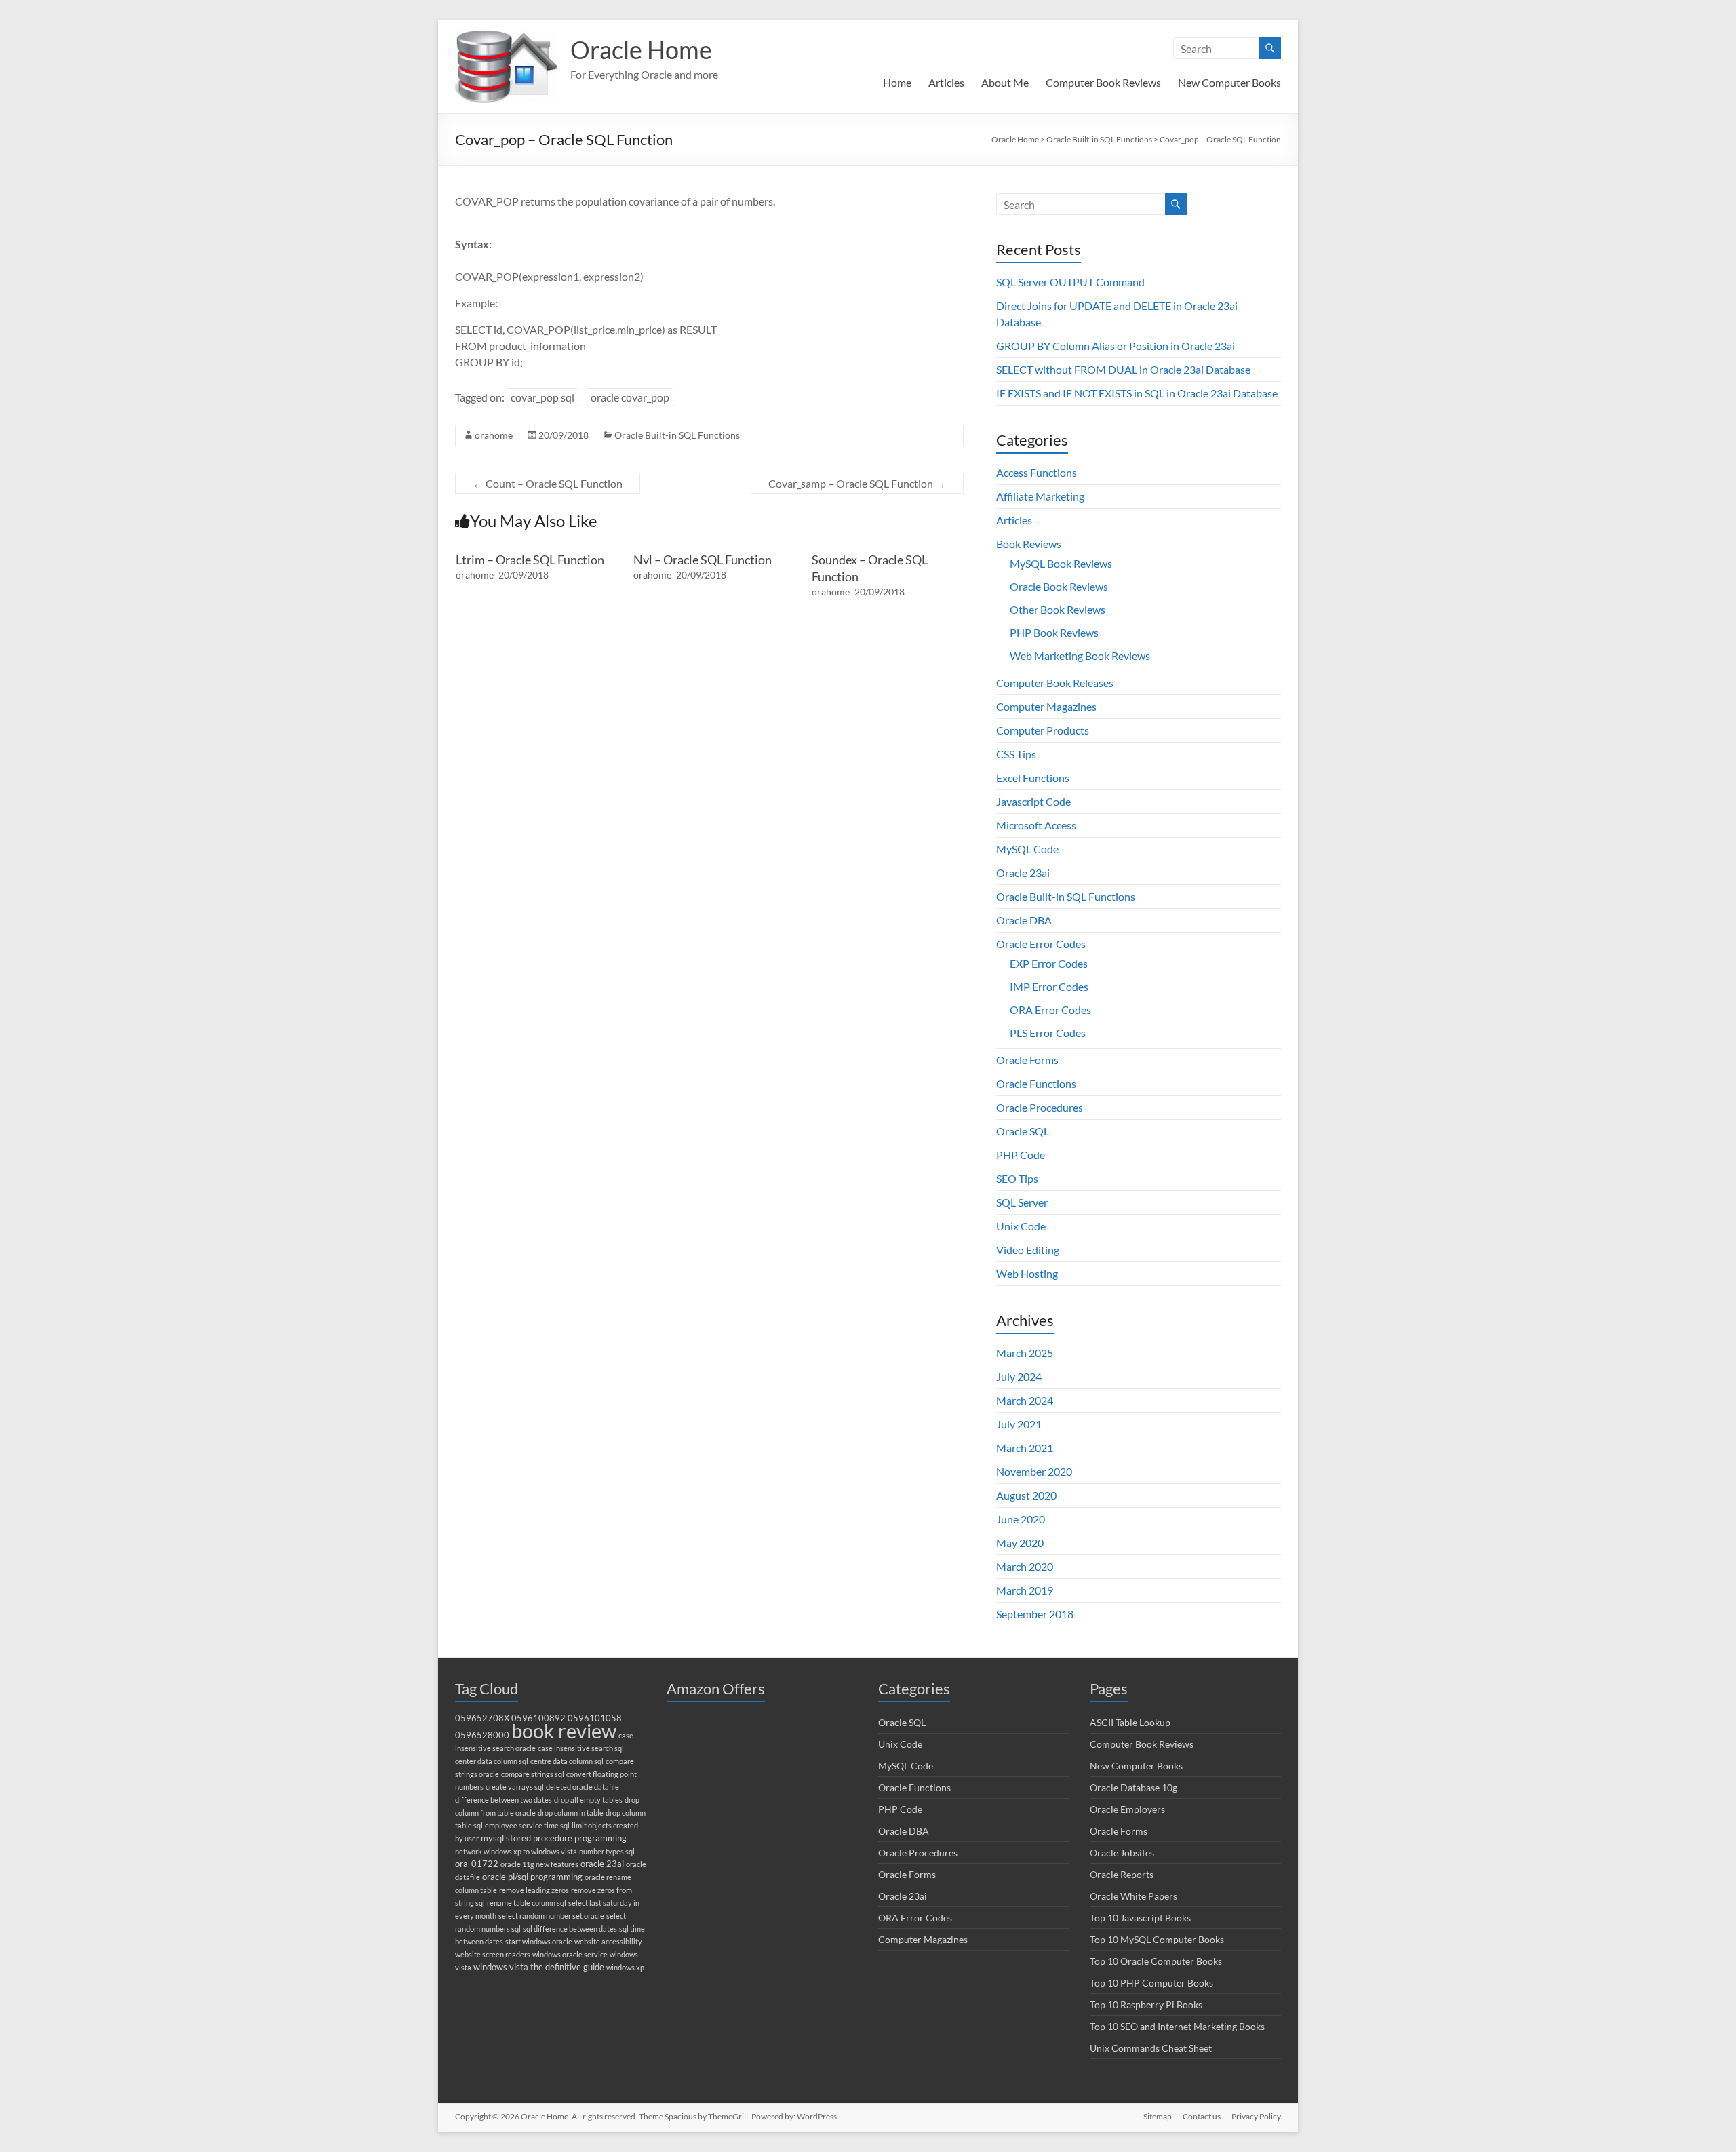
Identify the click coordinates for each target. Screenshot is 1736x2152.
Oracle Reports (1122, 1874)
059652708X (482, 1718)
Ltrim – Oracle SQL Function (530, 560)
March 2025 (1025, 1353)
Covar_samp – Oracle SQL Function (857, 483)
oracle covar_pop (630, 397)
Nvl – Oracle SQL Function (703, 560)
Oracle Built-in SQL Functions (677, 435)
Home (897, 82)
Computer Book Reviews (1103, 82)
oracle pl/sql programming (532, 1877)
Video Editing (1028, 1250)
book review (564, 1730)
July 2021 (1019, 1424)
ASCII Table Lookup (1130, 1722)
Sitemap (1158, 2116)
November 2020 (1034, 1471)
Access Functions (1037, 472)
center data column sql (492, 1761)
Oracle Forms (1027, 1060)
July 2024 (1019, 1376)
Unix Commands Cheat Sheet (1151, 2048)
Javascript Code (1033, 801)
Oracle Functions (1036, 1083)
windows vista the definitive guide (539, 1967)
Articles (946, 82)
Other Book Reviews (1058, 609)
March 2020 (1025, 1566)
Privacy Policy (1256, 2116)
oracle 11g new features (539, 1864)
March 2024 (1025, 1400)
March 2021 (1025, 1448)
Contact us (1202, 2116)
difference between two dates (504, 1800)
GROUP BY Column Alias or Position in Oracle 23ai (1116, 346)
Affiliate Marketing (1040, 496)
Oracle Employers (1127, 1809)
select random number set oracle (551, 1916)
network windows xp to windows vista (516, 1851)
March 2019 (1025, 1590)
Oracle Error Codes (1041, 944)
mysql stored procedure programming (554, 1838)
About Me (1005, 82)
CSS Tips (1016, 754)
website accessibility (608, 1941)
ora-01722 (477, 1864)
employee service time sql (527, 1825)
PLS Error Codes (1048, 1033)
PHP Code (1021, 1155)
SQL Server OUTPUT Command (1070, 282)
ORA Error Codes (1050, 1010)
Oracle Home (641, 50)
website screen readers (493, 1954)
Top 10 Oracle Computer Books (1156, 1961)
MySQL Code (1027, 849)
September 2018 (1035, 1614)
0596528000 (482, 1735)
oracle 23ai (602, 1864)
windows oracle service (570, 1954)
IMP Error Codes (1049, 986)
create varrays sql (515, 1787)
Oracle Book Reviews (1059, 586)
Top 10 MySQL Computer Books (1157, 1939)
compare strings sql (533, 1774)
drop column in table (571, 1813)
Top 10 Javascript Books (1140, 1918)
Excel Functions (1033, 778)
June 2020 (1021, 1519)
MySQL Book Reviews (1061, 563)
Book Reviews (1029, 544)
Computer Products (1043, 730)
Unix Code (1021, 1226)
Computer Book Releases (1055, 683)
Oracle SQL (1023, 1131)
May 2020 (1020, 1543)
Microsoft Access (1036, 825)
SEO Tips (1017, 1178)
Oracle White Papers (1133, 1896)
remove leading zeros (534, 1890)
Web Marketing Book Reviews (1080, 656)
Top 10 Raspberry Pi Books (1146, 2004)
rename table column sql (527, 1903)
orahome (494, 435)
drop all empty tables (588, 1800)
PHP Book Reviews (1054, 632)
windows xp (625, 1967)
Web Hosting (1027, 1273)
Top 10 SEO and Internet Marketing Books (1177, 2026)
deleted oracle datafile (583, 1787)
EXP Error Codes (1049, 963)
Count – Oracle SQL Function (548, 483)
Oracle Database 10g (1133, 1787)
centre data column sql (567, 1761)
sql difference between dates (570, 1929)
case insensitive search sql (581, 1748)
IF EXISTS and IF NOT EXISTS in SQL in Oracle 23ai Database (1137, 393)
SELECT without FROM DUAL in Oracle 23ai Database (1123, 369)
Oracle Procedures (1040, 1107)
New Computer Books (1229, 82)
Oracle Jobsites (1122, 1853)
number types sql (607, 1851)
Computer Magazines (1046, 706)
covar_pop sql (542, 397)
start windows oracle (539, 1941)
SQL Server (1022, 1202)
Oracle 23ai (1023, 873)
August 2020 (1026, 1495)
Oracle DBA (1024, 920)
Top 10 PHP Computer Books (1151, 1983)
